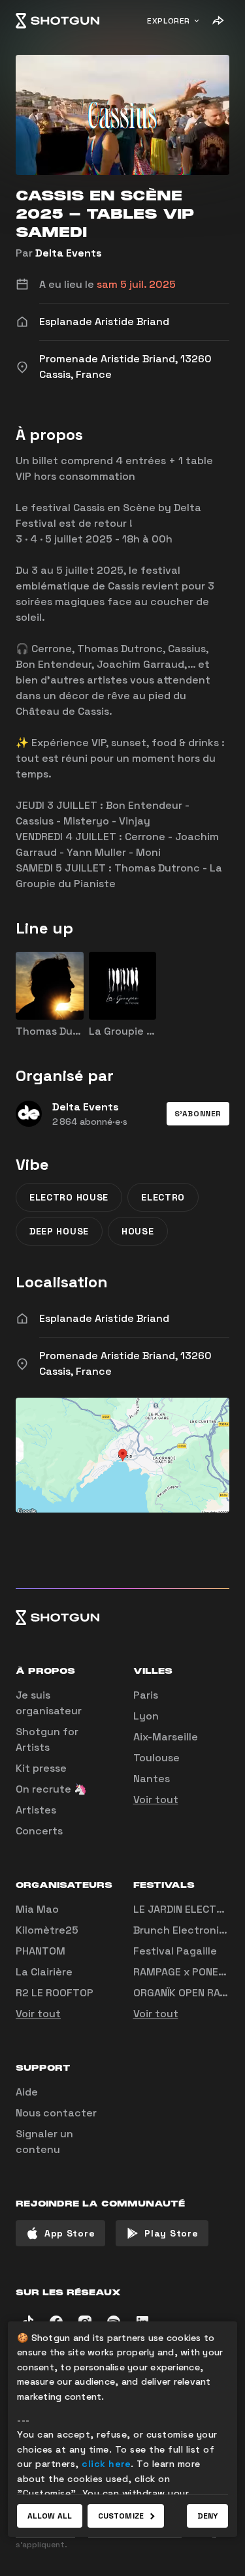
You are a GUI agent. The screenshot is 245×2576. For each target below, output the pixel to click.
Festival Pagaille (175, 1951)
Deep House (59, 1231)
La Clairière (44, 1972)
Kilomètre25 (47, 1930)
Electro (163, 1197)
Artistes (36, 1810)
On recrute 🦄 (51, 1789)
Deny (207, 2516)
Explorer (169, 21)
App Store (70, 2233)
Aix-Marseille (166, 1737)
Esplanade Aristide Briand (104, 1318)
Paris (146, 1695)
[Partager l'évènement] (218, 21)
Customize (121, 2516)
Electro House (69, 1197)
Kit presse (41, 1768)
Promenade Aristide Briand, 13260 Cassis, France (125, 1363)
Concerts (39, 1831)
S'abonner (198, 1114)
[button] (198, 1114)
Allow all (50, 2516)
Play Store (171, 2233)
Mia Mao (37, 1909)
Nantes (152, 1779)
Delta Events (69, 253)
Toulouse (156, 1758)
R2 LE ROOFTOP (55, 1993)
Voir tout (156, 1799)
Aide (27, 2092)
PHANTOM (41, 1951)
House (138, 1231)
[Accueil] (57, 21)
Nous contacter (56, 2113)
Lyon (146, 1716)
